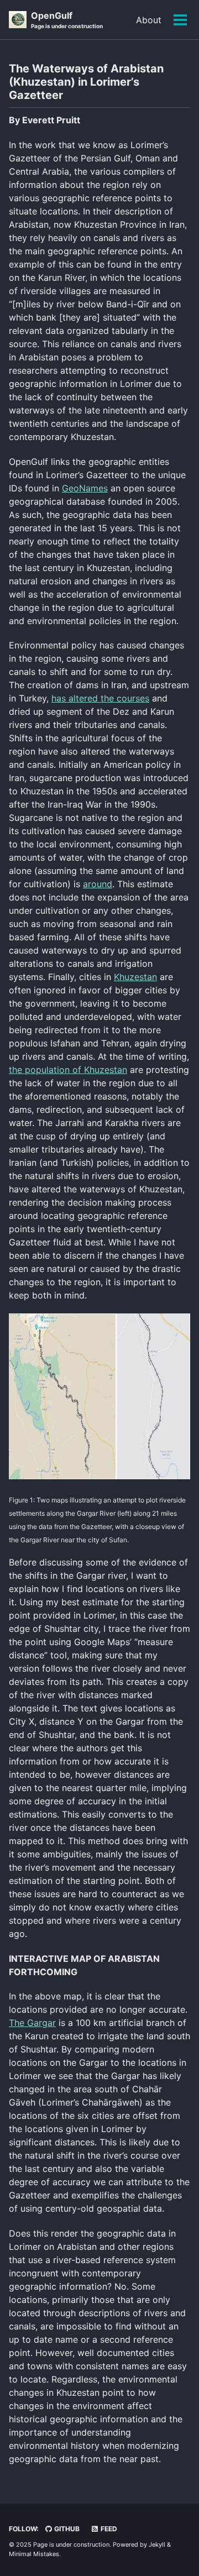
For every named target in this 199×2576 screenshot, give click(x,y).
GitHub (66, 2529)
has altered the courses (100, 698)
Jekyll (157, 2544)
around (98, 884)
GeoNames (85, 488)
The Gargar (32, 2023)
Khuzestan (135, 977)
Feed (108, 2529)
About (149, 20)
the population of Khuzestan (68, 1070)
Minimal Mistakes (34, 2554)
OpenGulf (67, 20)
